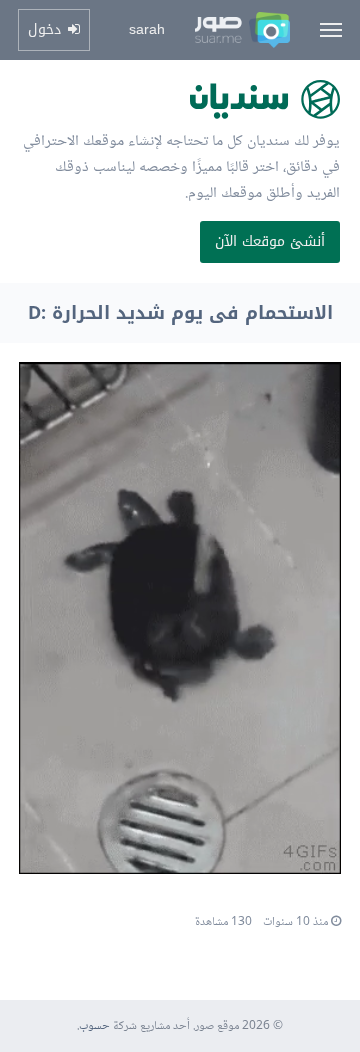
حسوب (94, 1026)
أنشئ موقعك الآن (270, 241)
